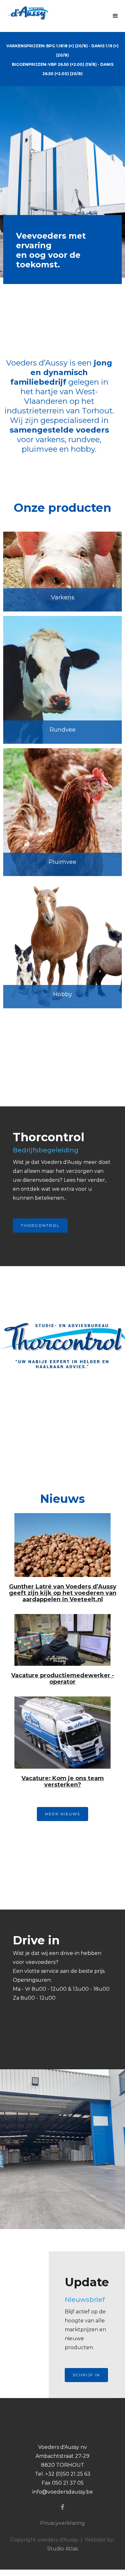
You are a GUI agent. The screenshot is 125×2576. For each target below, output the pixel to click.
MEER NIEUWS (63, 1814)
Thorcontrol (40, 1225)
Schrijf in (86, 2375)
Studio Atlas (63, 2549)
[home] (24, 13)
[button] (115, 16)
